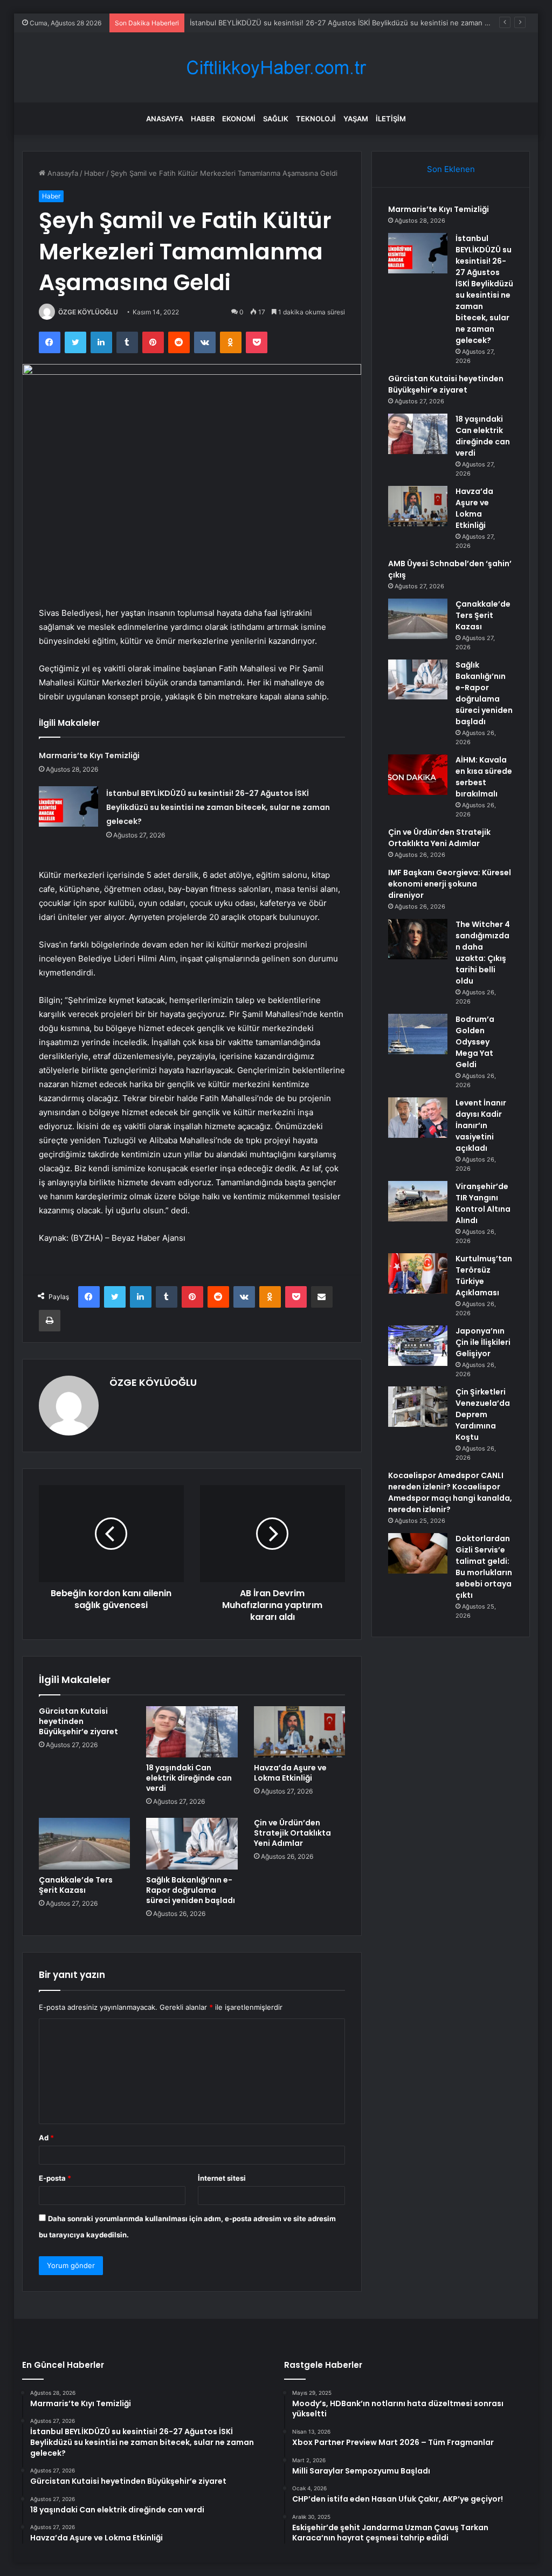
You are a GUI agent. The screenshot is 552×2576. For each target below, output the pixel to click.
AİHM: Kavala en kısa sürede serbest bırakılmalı (484, 777)
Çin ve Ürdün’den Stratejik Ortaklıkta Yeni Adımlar (292, 1833)
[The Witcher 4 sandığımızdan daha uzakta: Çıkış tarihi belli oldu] (418, 939)
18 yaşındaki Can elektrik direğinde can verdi (189, 1778)
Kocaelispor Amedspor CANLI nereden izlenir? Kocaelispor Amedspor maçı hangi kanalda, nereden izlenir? (450, 1492)
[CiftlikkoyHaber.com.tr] (276, 68)
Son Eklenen (451, 169)
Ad (46, 2138)
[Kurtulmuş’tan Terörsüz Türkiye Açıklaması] (418, 1273)
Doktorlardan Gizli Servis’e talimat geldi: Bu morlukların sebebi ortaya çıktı (484, 1567)
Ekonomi (239, 119)
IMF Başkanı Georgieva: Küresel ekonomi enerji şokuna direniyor (450, 884)
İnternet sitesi (222, 2178)
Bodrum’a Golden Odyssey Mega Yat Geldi (475, 1042)
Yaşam (356, 119)
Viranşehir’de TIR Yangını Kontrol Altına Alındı (483, 1203)
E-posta (55, 2178)
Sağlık (276, 119)
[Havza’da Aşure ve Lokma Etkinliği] (300, 1732)
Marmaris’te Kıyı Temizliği (89, 755)
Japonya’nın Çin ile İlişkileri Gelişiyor (483, 1342)
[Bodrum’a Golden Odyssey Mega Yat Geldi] (418, 1034)
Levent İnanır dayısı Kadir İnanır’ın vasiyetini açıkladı (481, 1125)
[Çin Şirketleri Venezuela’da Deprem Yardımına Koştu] (418, 1407)
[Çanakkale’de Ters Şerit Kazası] (85, 1844)
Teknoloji (316, 119)
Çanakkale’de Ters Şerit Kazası (76, 1885)
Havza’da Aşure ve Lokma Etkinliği (290, 1773)
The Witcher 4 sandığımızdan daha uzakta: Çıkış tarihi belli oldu (483, 953)
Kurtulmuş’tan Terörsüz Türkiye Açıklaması (484, 1276)
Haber (203, 119)
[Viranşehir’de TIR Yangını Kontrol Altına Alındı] (418, 1201)
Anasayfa (165, 119)
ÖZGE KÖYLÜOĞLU (88, 312)
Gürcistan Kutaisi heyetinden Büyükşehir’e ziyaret (273, 23)
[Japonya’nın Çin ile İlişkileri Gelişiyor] (418, 1346)
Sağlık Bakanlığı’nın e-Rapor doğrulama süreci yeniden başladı (191, 1890)
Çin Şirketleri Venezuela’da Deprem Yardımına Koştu (483, 1414)
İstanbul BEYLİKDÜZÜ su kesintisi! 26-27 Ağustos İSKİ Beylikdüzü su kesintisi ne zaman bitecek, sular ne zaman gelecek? (218, 807)
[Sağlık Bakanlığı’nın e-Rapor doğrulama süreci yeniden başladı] (192, 1844)
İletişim (391, 119)
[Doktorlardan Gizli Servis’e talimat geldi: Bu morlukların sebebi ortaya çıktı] (418, 1553)
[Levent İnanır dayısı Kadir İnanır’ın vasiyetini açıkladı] (418, 1118)
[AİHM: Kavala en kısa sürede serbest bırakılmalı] (418, 775)
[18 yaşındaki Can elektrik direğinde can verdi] (192, 1732)
